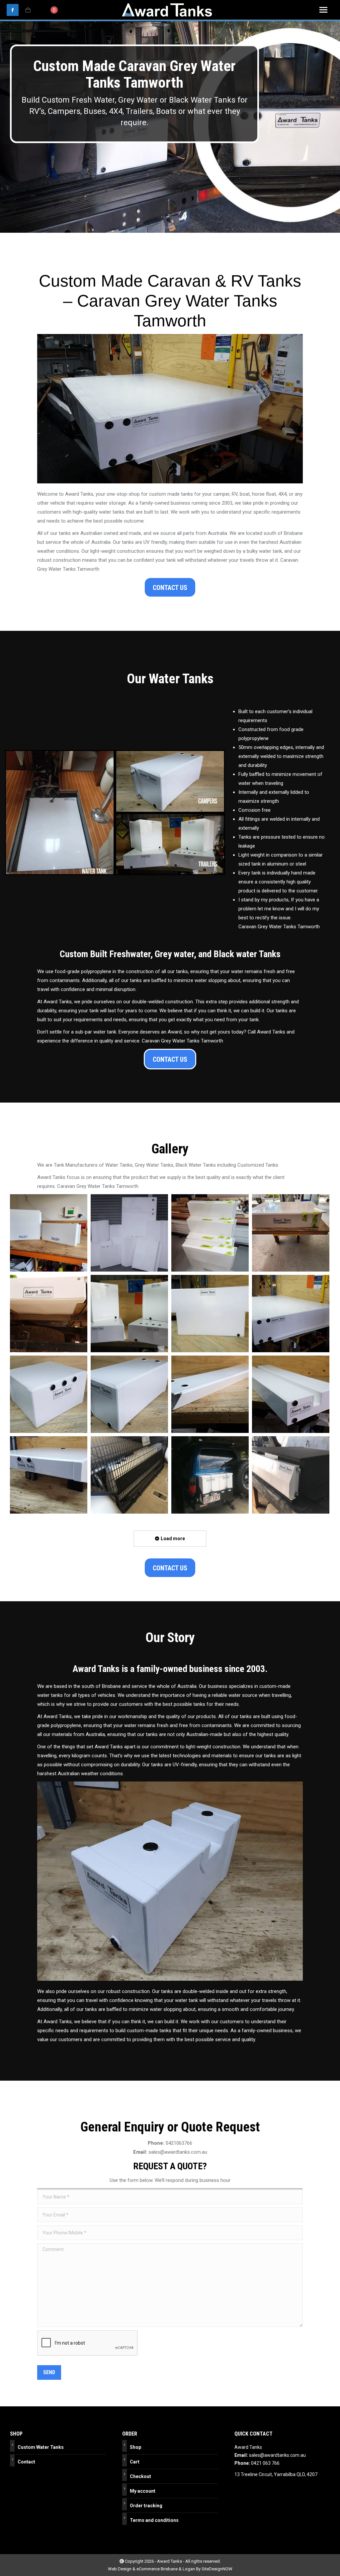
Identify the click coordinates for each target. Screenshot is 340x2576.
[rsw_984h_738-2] (291, 1475)
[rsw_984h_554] (49, 1314)
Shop (135, 2447)
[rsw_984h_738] (129, 1475)
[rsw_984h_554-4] (49, 1394)
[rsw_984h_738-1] (210, 1475)
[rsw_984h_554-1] (129, 1314)
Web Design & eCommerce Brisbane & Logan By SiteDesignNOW (170, 2569)
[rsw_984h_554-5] (129, 1394)
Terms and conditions (154, 2520)
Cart (135, 2462)
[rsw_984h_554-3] (291, 1314)
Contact (26, 2462)
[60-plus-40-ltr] (49, 1233)
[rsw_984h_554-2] (210, 1314)
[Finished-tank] (291, 1233)
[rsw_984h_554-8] (49, 1475)
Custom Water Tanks (41, 2447)
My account (143, 2491)
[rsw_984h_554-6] (210, 1394)
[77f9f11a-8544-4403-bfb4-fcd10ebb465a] (129, 1233)
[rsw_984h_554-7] (291, 1394)
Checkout (140, 2476)
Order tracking (146, 2506)
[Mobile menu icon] (323, 10)
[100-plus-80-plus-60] (210, 1233)
